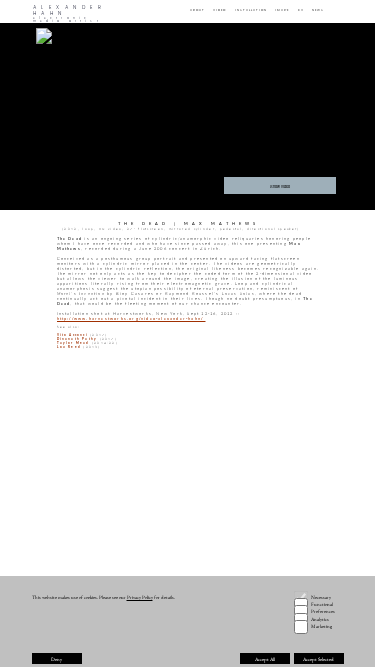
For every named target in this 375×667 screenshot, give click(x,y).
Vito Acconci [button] (72, 335)
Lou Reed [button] (69, 347)
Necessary (321, 597)
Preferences (323, 611)
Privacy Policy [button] (140, 597)
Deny (56, 659)
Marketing (321, 626)
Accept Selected (318, 659)
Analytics (320, 619)
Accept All (265, 659)
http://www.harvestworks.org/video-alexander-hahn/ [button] (131, 318)
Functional (322, 604)
